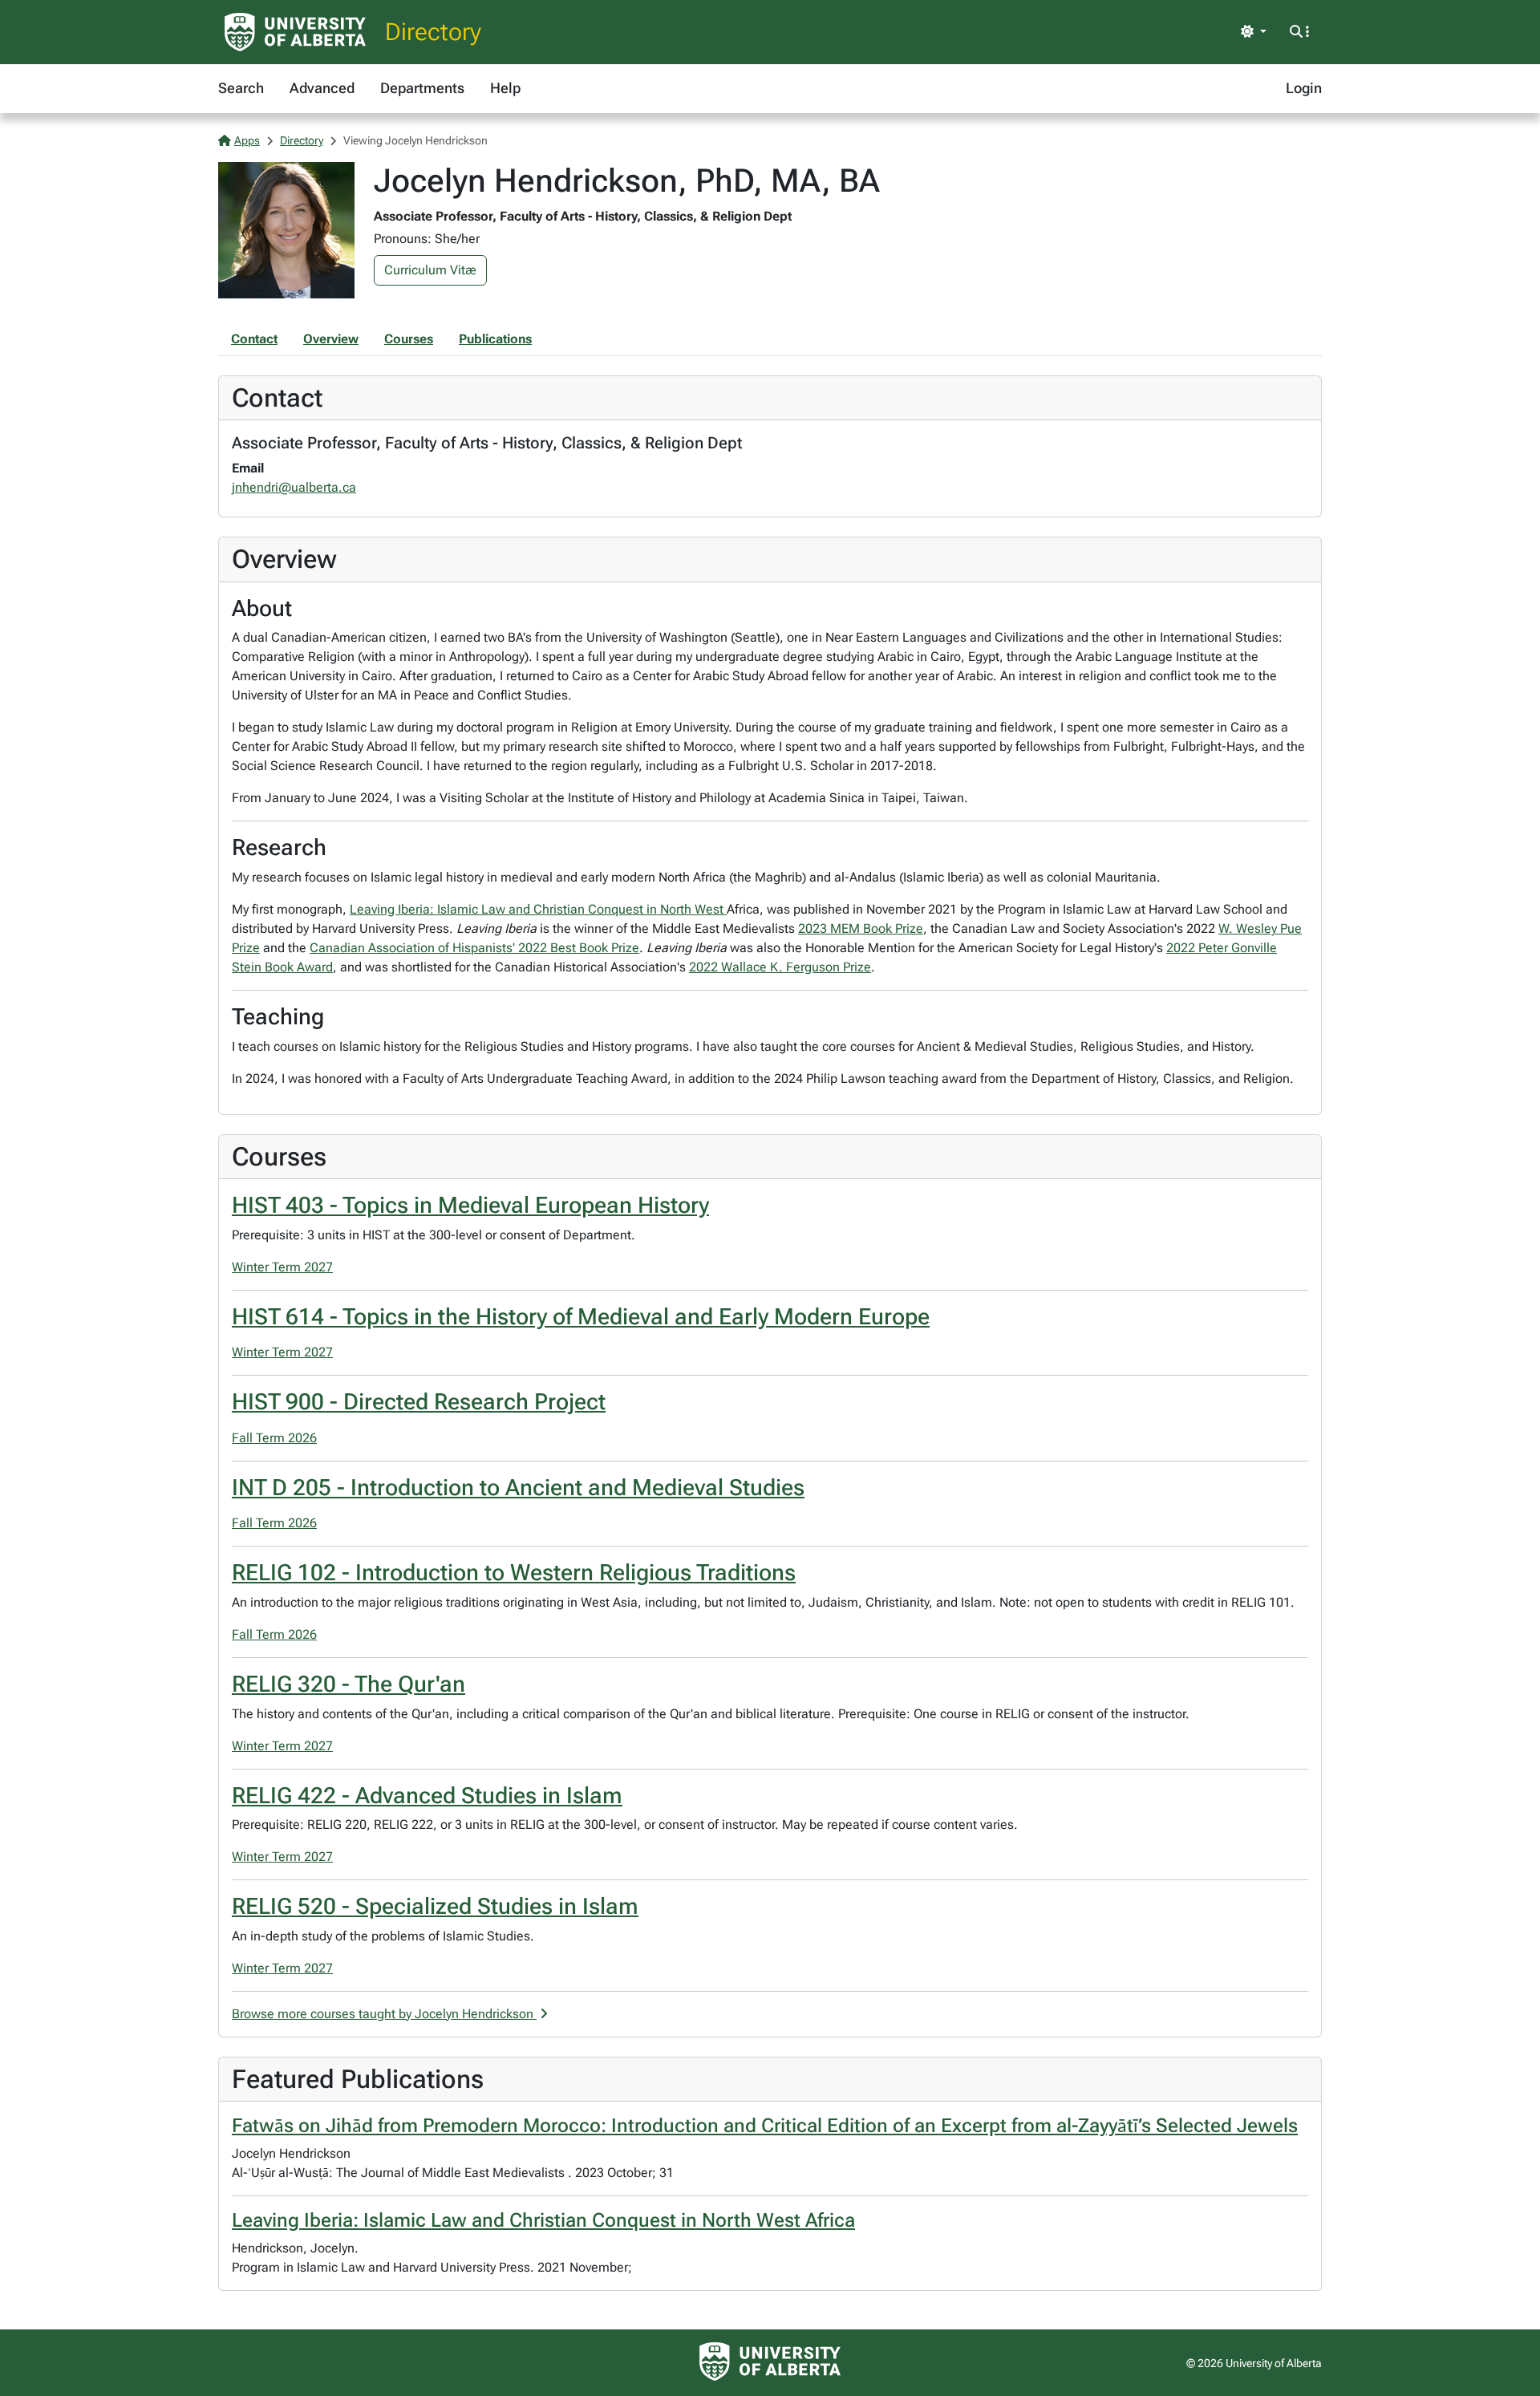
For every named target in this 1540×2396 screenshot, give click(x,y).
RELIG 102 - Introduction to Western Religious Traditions (514, 1573)
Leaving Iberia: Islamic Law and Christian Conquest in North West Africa (543, 2220)
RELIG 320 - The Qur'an (349, 1684)
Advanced (322, 88)
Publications (495, 339)
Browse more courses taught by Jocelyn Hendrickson (384, 2014)
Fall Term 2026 (274, 1438)
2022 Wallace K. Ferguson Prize (780, 967)
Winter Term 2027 (282, 1267)
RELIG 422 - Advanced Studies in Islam (427, 1796)
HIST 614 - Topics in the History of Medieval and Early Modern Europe (581, 1317)
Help (505, 88)
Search (241, 88)
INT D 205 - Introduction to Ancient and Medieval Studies (518, 1488)
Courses (409, 339)
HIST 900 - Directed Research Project (419, 1402)
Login (1304, 88)
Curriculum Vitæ (430, 270)
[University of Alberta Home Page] (295, 32)
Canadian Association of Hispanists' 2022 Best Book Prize (474, 948)
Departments (422, 88)
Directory (433, 32)
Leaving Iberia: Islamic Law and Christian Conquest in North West (538, 909)
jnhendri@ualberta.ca (294, 487)
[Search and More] (1299, 32)
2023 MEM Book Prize (861, 928)
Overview (331, 339)
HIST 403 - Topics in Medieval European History (470, 1205)
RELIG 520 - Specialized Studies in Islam (435, 1906)
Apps (247, 140)
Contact (254, 339)
